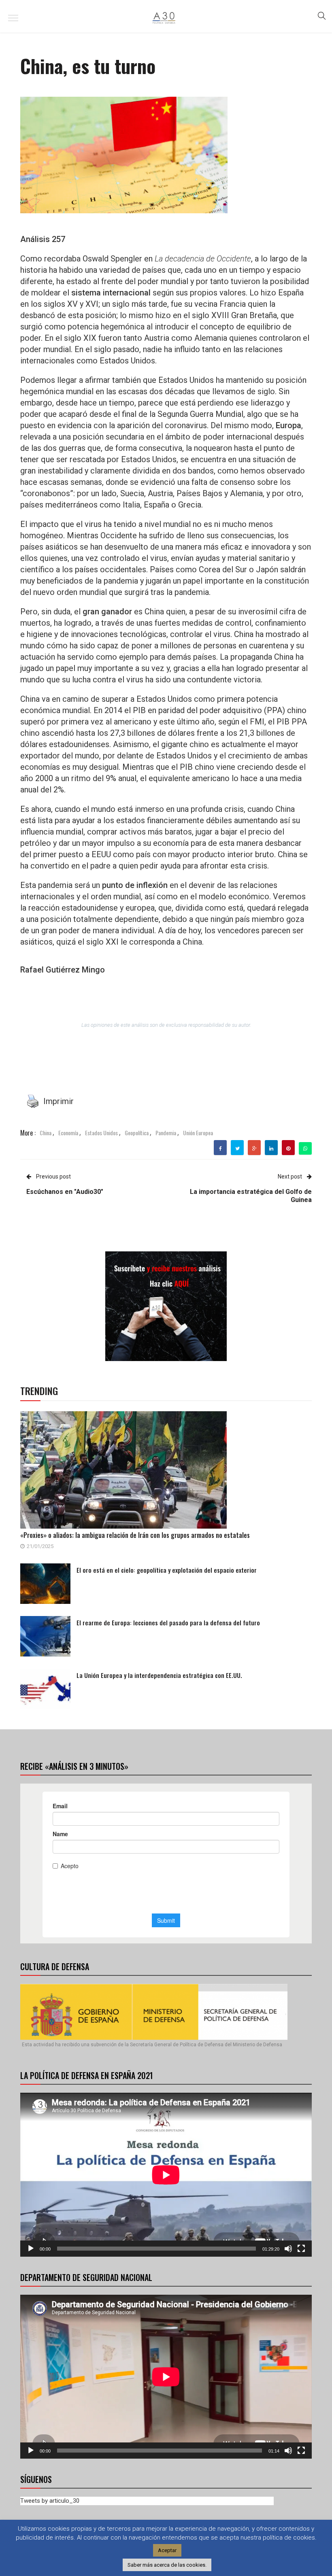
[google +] (254, 1149)
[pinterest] (288, 1149)
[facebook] (220, 1149)
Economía (68, 1133)
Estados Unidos (101, 1133)
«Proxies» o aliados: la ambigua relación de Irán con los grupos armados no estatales (135, 1535)
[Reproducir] (31, 2249)
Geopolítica (137, 1133)
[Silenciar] (288, 2249)
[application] (166, 2175)
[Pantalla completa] (301, 2249)
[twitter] (237, 1149)
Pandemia (166, 1133)
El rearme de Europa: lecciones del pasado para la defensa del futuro (168, 1622)
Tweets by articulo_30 (50, 2501)
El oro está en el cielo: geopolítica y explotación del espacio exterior (167, 1570)
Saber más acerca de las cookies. (167, 2565)
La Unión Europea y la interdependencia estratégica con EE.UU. (159, 1675)
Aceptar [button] (167, 2550)
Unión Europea (198, 1133)
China (46, 1133)
